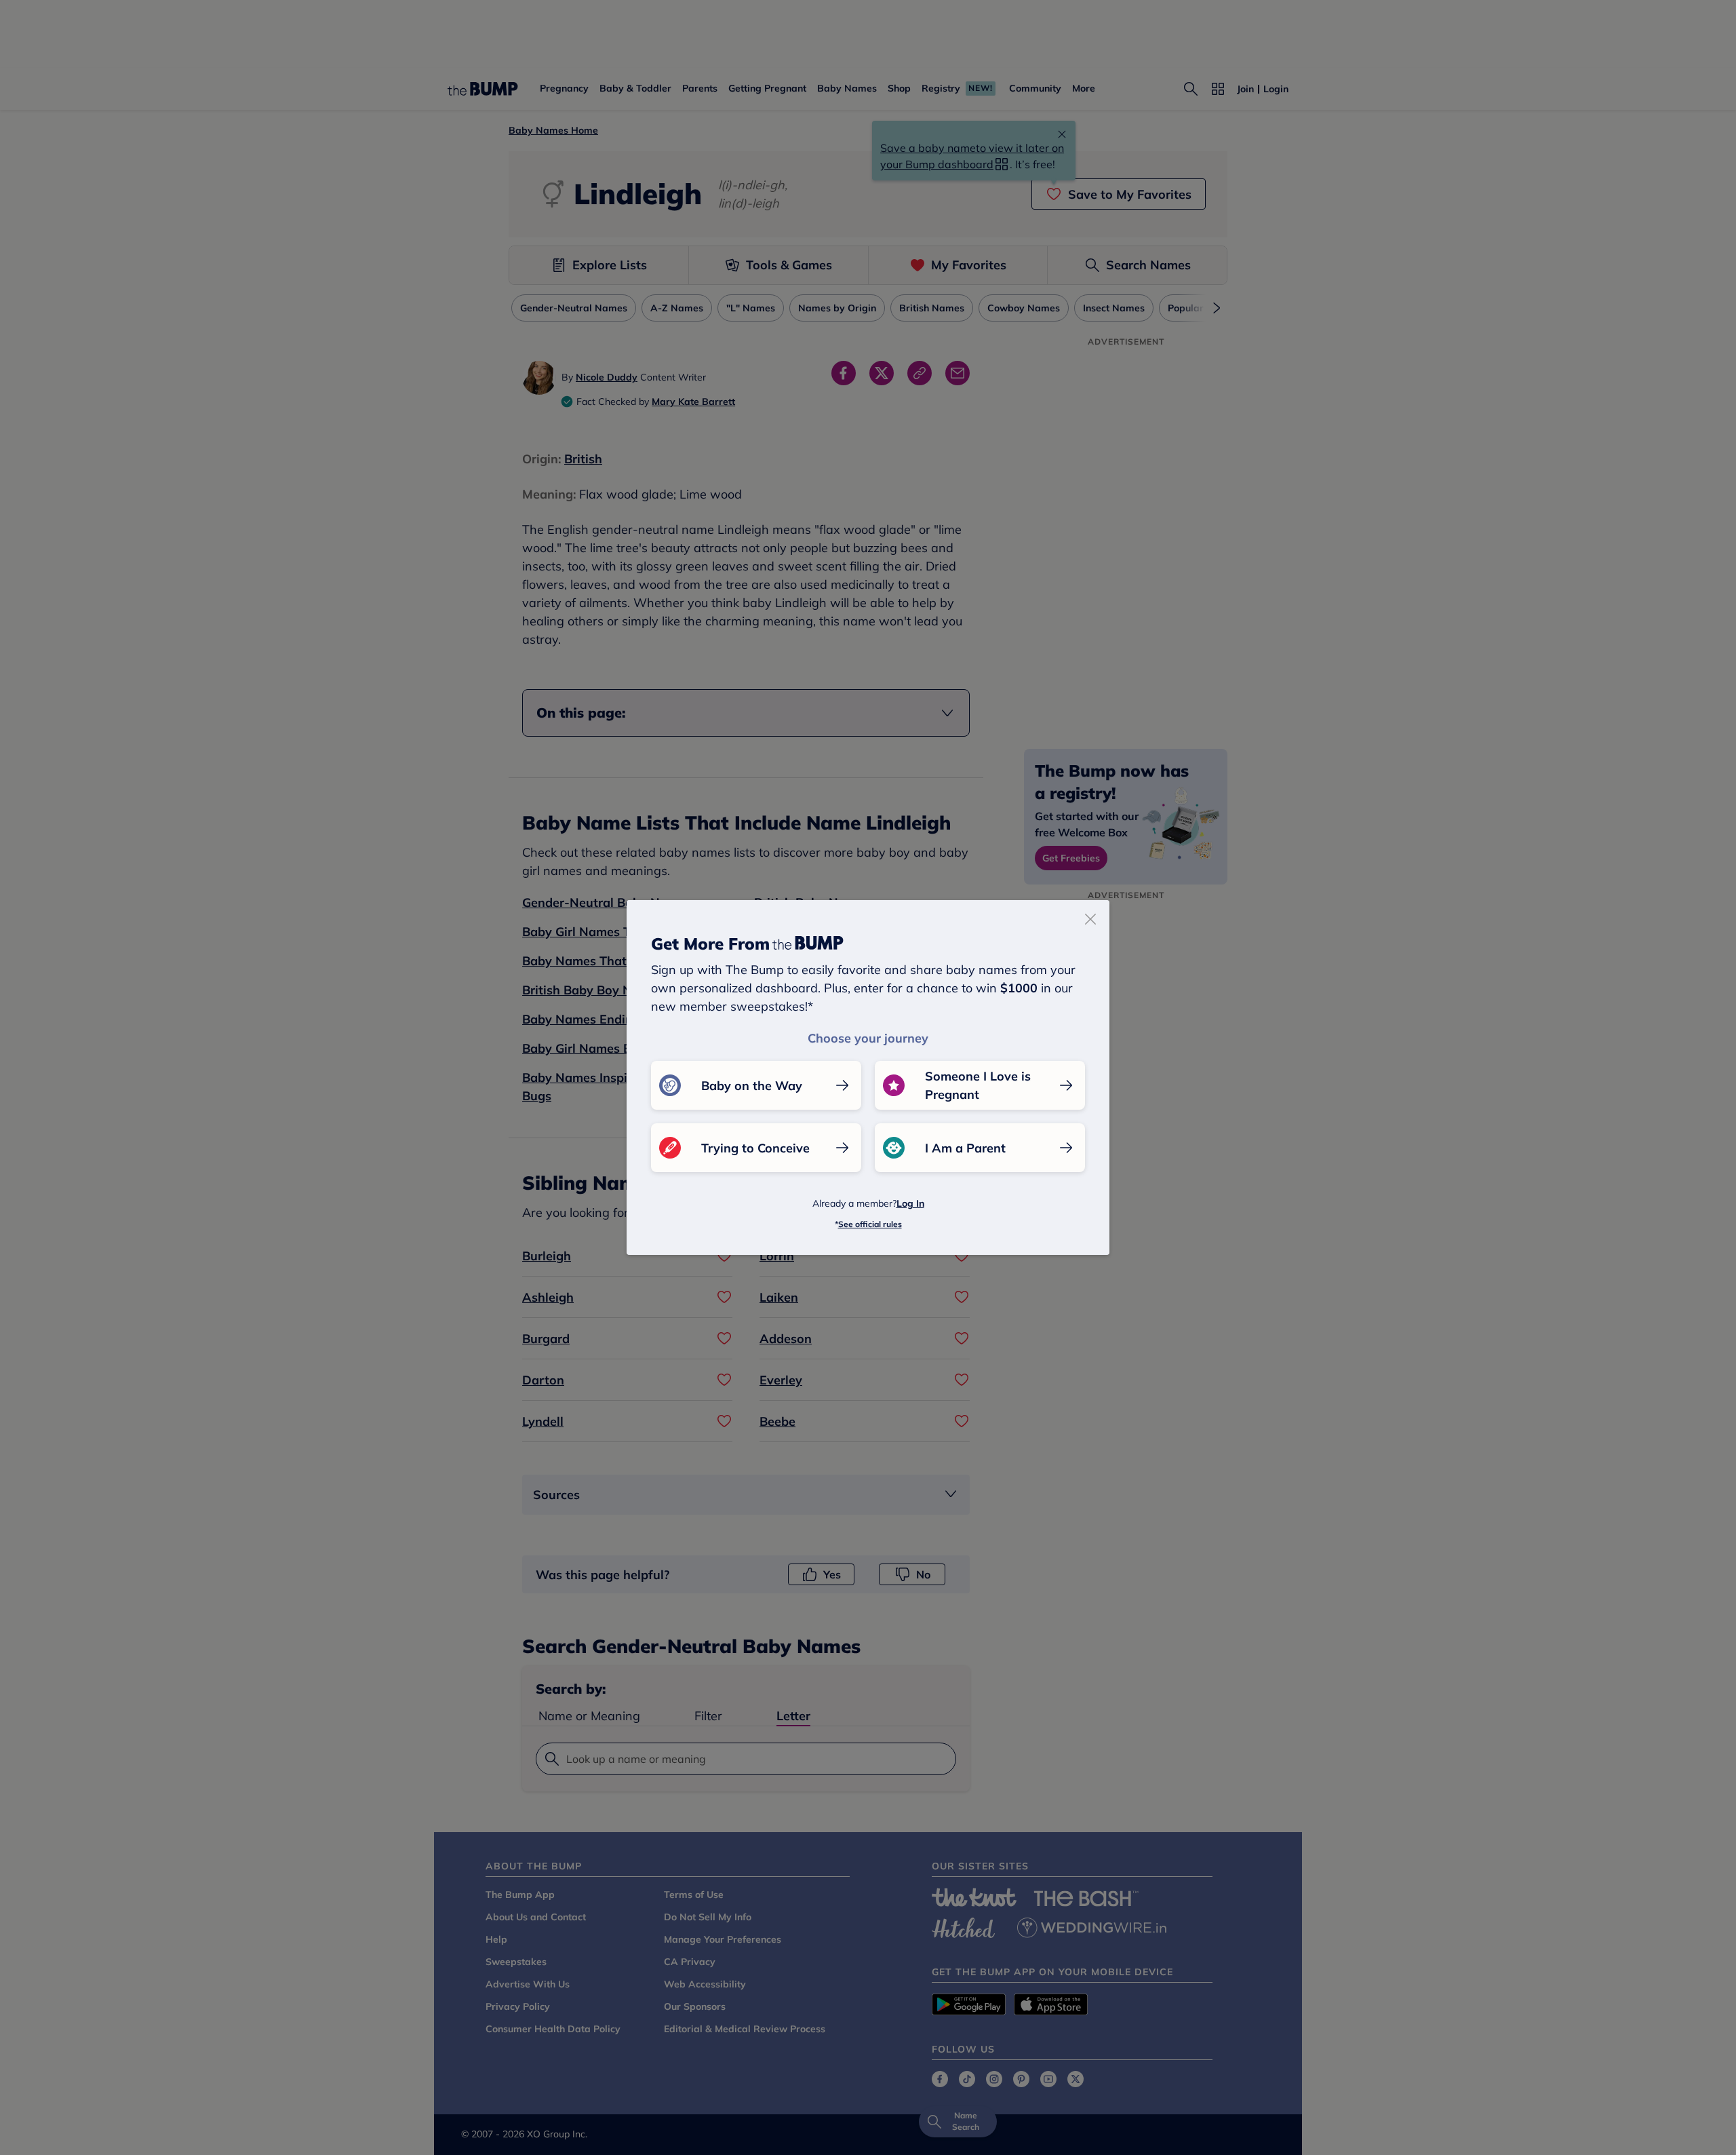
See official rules (870, 1224)
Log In (910, 1203)
